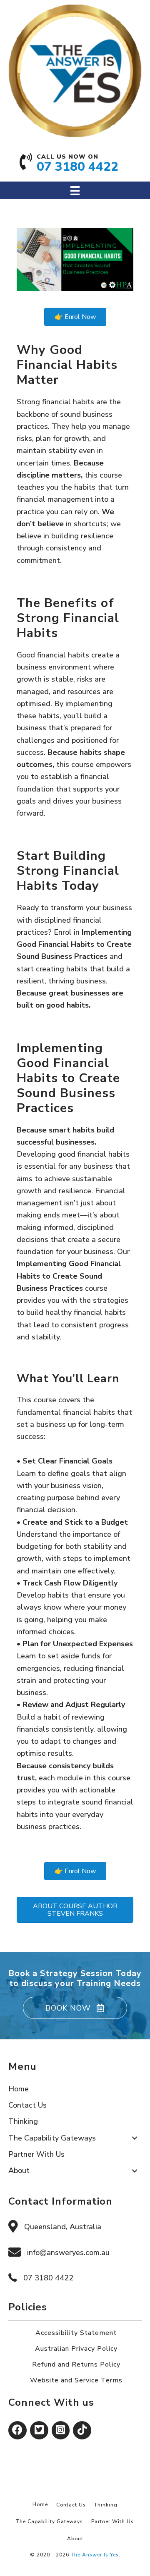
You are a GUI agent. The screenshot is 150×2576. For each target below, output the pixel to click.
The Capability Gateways (50, 2521)
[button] (75, 2008)
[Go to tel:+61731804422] (75, 166)
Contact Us (71, 2505)
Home (40, 2504)
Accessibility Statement (76, 2333)
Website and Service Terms (76, 2380)
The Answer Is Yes (95, 2555)
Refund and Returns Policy (76, 2364)
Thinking (106, 2505)
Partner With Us (112, 2521)
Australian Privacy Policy (76, 2349)
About (75, 2539)
